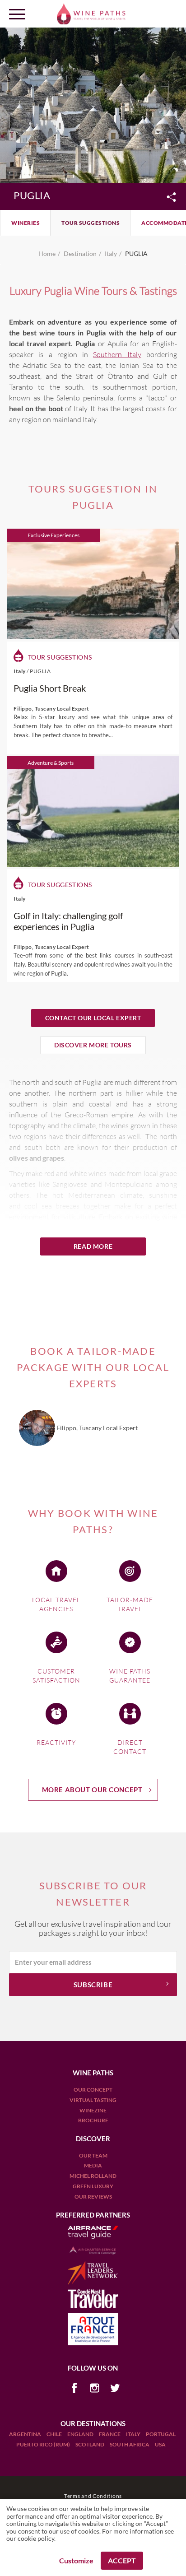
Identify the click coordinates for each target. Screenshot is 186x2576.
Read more (93, 1246)
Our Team (93, 2155)
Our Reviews (93, 2197)
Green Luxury (93, 2186)
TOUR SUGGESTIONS (91, 223)
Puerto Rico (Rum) (44, 2444)
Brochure (93, 2120)
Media (93, 2165)
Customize (76, 2560)
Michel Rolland (93, 2176)
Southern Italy (117, 354)
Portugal (161, 2434)
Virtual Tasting (93, 2100)
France (110, 2434)
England (81, 2434)
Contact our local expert (93, 1018)
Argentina (26, 2434)
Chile (55, 2434)
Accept (122, 2560)
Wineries (26, 223)
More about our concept (92, 1790)
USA (160, 2444)
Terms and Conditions (93, 2496)
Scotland (90, 2444)
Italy (134, 2434)
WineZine (93, 2110)
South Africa (130, 2444)
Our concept (93, 2090)
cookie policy (36, 2538)
